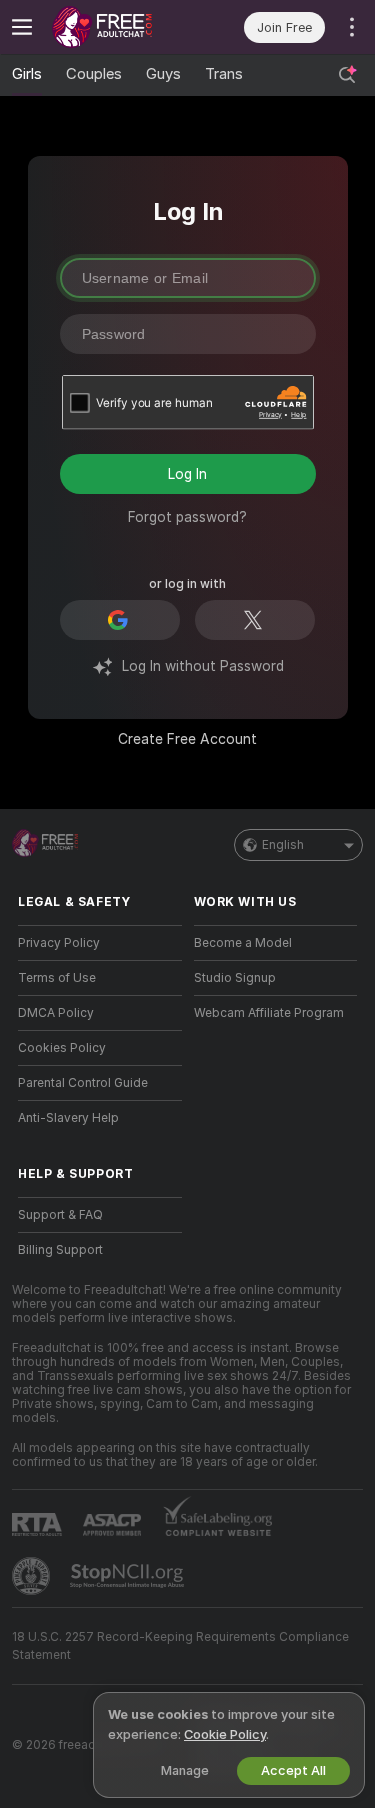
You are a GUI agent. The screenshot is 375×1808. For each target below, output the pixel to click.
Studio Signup (235, 978)
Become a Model (243, 943)
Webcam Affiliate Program (269, 1013)
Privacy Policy (59, 943)
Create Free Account (187, 739)
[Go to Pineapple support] (33, 1576)
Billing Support (60, 1250)
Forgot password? (187, 517)
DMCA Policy (56, 1013)
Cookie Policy (225, 1734)
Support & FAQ (60, 1215)
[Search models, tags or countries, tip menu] (347, 75)
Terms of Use (57, 978)
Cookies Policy (62, 1048)
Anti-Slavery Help (68, 1118)
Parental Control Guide (83, 1083)
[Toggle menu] (22, 27)
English (283, 845)
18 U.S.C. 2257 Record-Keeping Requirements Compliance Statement (180, 1646)
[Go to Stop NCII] (129, 1576)
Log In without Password (203, 666)
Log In (187, 474)
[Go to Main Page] (116, 27)
